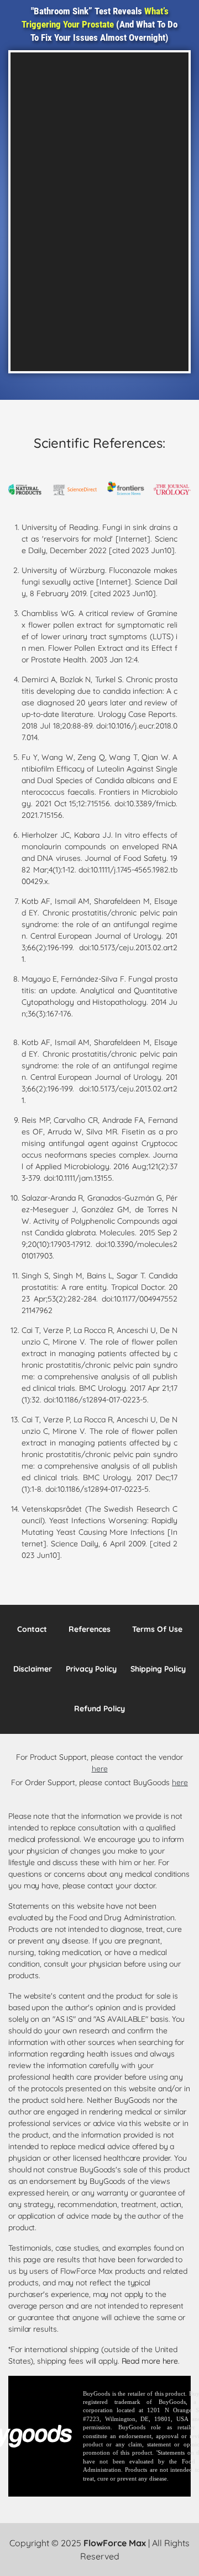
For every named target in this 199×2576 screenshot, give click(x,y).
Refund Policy (99, 1709)
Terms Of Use (157, 1629)
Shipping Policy (158, 1669)
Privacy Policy (91, 1669)
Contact (32, 1629)
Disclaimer (33, 1669)
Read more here (150, 2361)
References (90, 1629)
